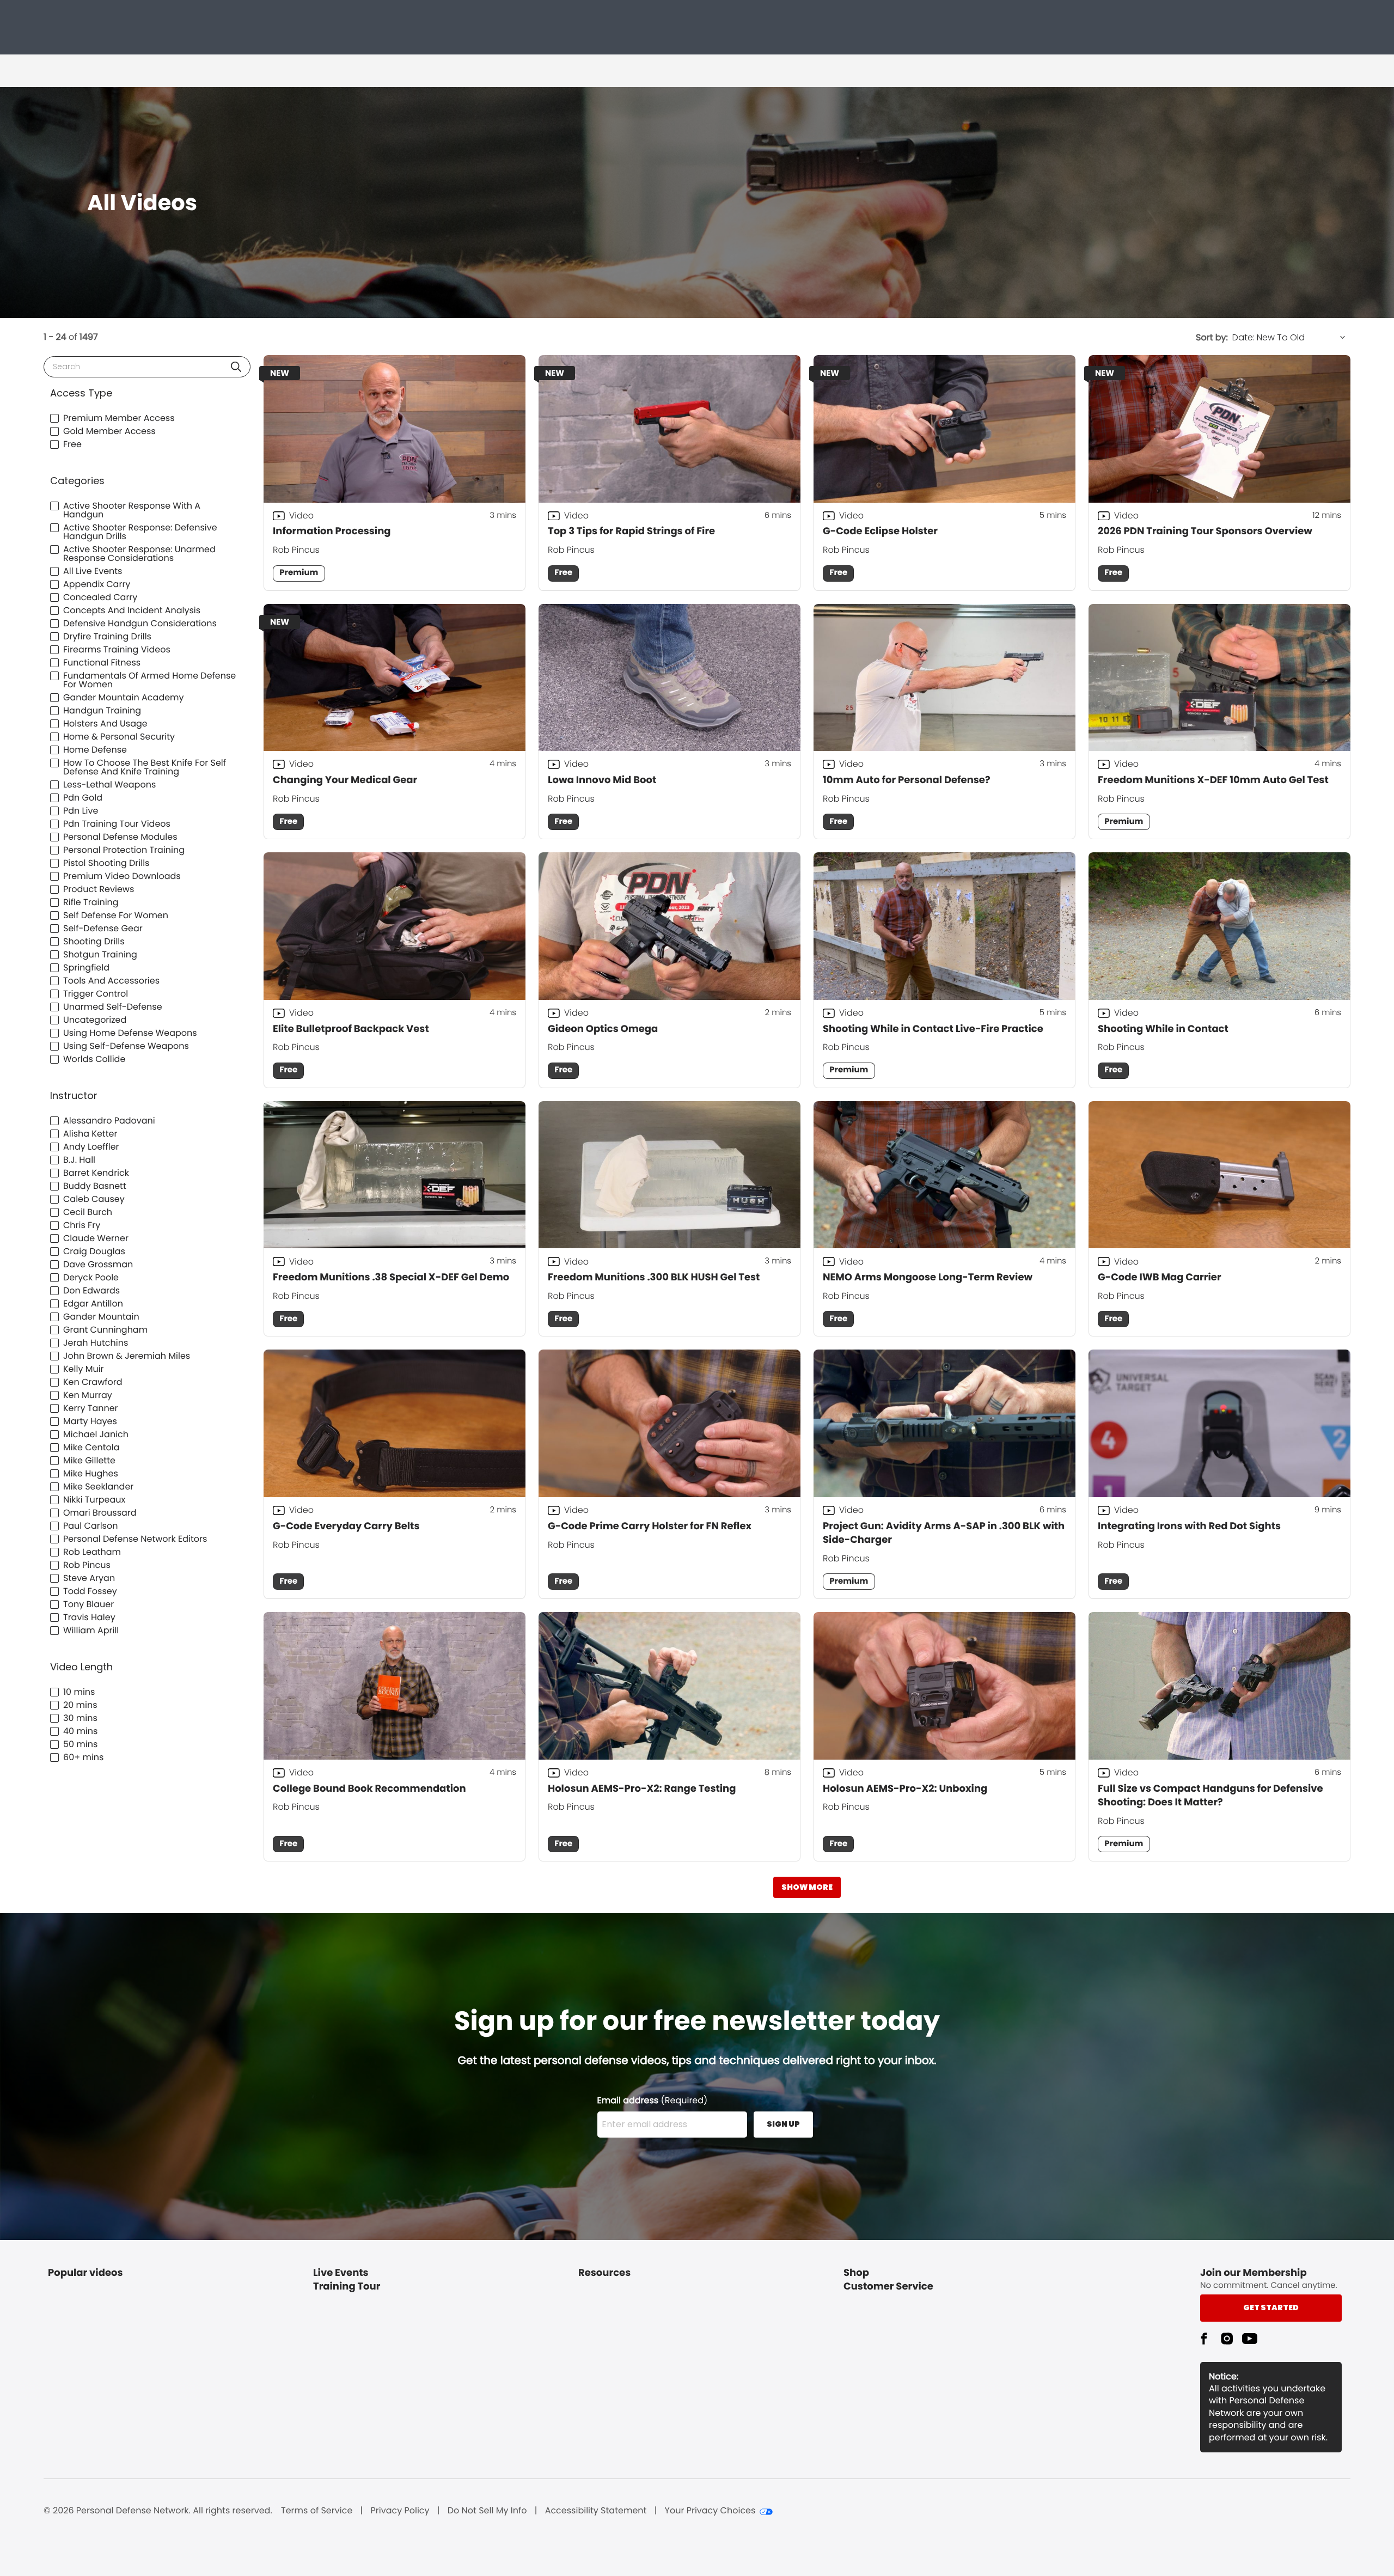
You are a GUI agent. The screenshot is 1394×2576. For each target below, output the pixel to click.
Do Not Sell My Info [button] (487, 2511)
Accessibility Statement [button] (596, 2511)
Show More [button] (807, 1887)
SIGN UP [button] (783, 2124)
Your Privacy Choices (710, 2511)
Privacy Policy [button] (400, 2511)
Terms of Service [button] (317, 2511)
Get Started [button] (1271, 2308)
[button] (236, 367)
